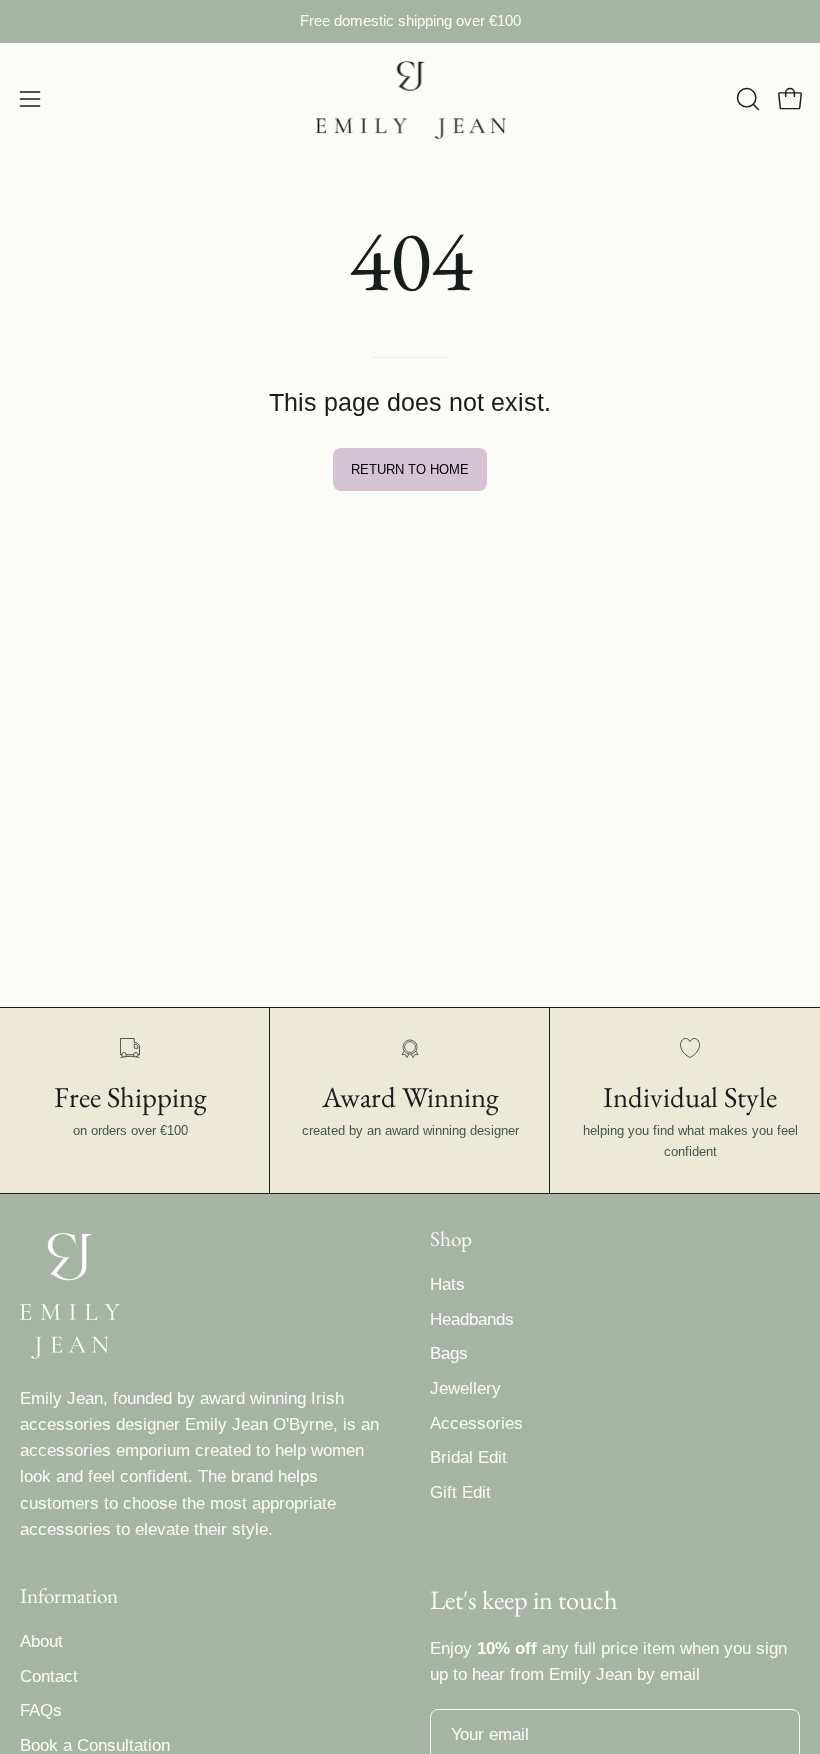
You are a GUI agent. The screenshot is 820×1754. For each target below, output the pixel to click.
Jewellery (465, 1388)
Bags (449, 1353)
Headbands (472, 1319)
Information (69, 1596)
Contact (49, 1676)
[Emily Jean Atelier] (410, 99)
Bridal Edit (468, 1457)
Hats (447, 1284)
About (41, 1641)
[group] (410, 21)
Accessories (476, 1423)
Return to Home (410, 469)
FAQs (41, 1711)
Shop (451, 1239)
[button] (746, 99)
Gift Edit (460, 1492)
